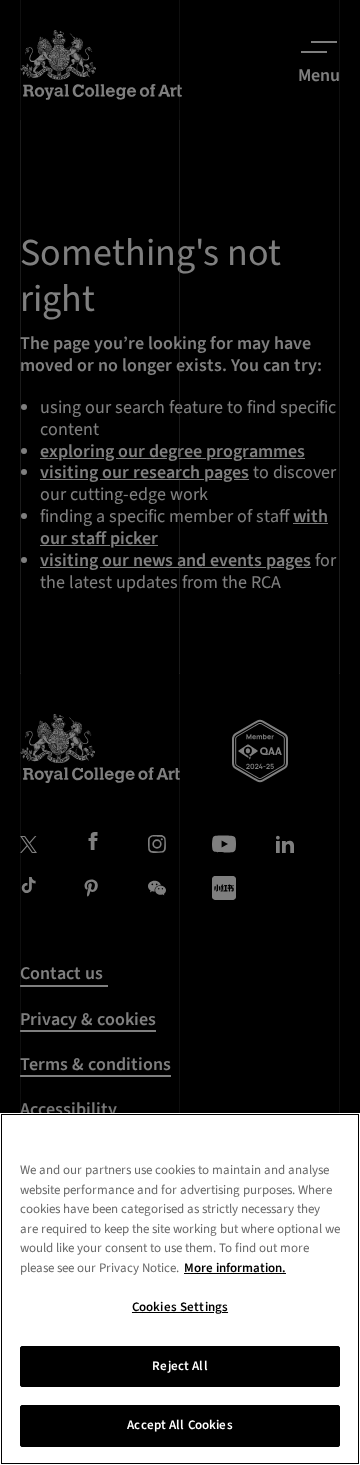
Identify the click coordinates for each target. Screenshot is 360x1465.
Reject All (179, 1366)
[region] (180, 1289)
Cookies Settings (180, 1307)
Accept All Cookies (179, 1425)
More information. (235, 1268)
